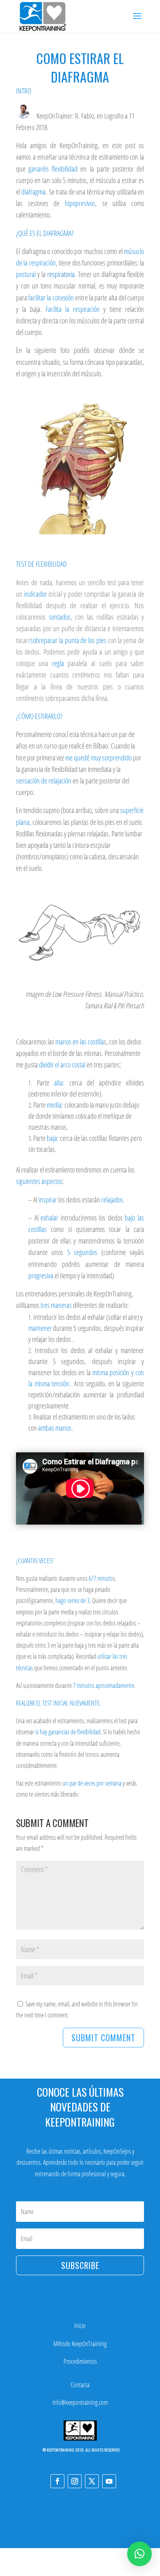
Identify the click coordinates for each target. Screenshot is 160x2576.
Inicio (80, 2326)
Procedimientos (80, 2361)
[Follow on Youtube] (109, 2481)
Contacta (80, 2385)
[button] (139, 2554)
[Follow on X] (92, 2481)
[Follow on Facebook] (57, 2481)
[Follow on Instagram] (75, 2481)
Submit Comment (103, 2038)
